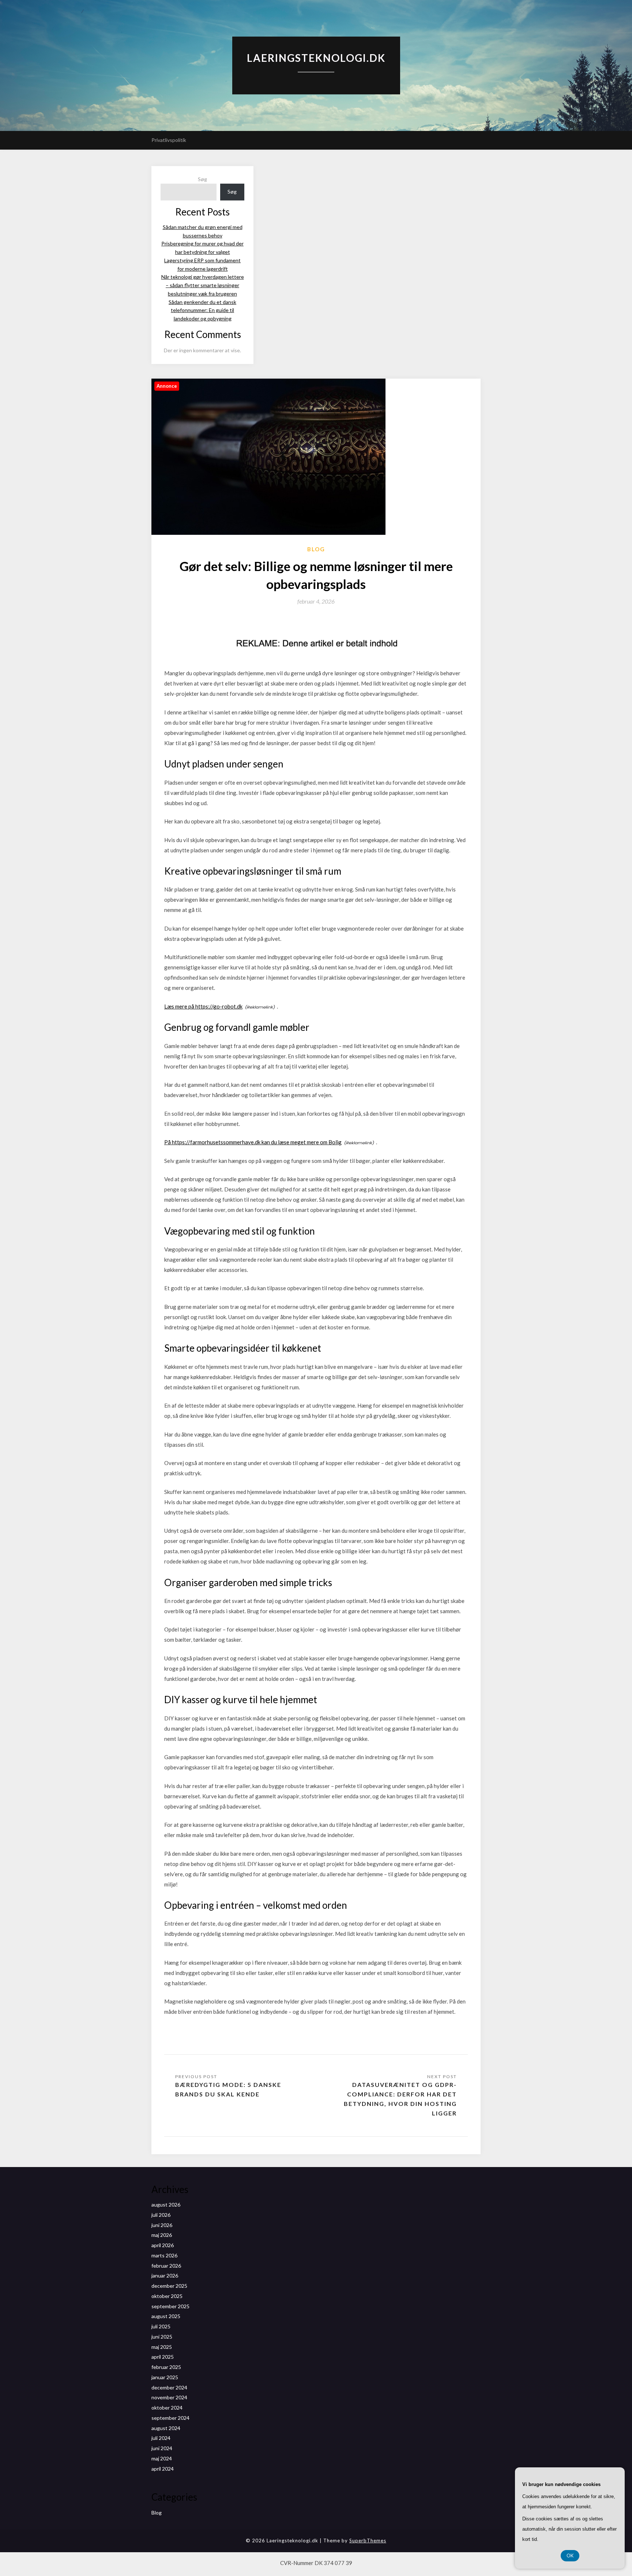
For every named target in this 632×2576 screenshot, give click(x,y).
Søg (202, 179)
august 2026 (166, 2205)
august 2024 (166, 2428)
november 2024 (169, 2397)
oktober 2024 (167, 2408)
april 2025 (163, 2357)
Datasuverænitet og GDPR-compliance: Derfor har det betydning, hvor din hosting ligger (400, 2099)
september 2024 (170, 2418)
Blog (316, 549)
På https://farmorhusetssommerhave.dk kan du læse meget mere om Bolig (253, 1142)
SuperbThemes (368, 2541)
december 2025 (169, 2286)
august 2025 (166, 2316)
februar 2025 (166, 2367)
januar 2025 (165, 2377)
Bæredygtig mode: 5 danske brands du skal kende (228, 2089)
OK (570, 2556)
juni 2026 (162, 2225)
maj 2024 (162, 2458)
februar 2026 (166, 2266)
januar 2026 (165, 2275)
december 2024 (169, 2387)
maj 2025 (162, 2347)
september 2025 (170, 2306)
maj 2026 (162, 2235)
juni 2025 (162, 2337)
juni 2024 (162, 2448)
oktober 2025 (167, 2296)
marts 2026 (164, 2255)
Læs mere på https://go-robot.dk (203, 1006)
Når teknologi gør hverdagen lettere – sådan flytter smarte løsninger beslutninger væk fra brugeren (203, 285)
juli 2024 (161, 2438)
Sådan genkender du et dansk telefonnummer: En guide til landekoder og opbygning (202, 310)
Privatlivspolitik (169, 140)
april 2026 (163, 2245)
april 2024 (163, 2469)
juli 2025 (161, 2326)
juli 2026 (161, 2215)
